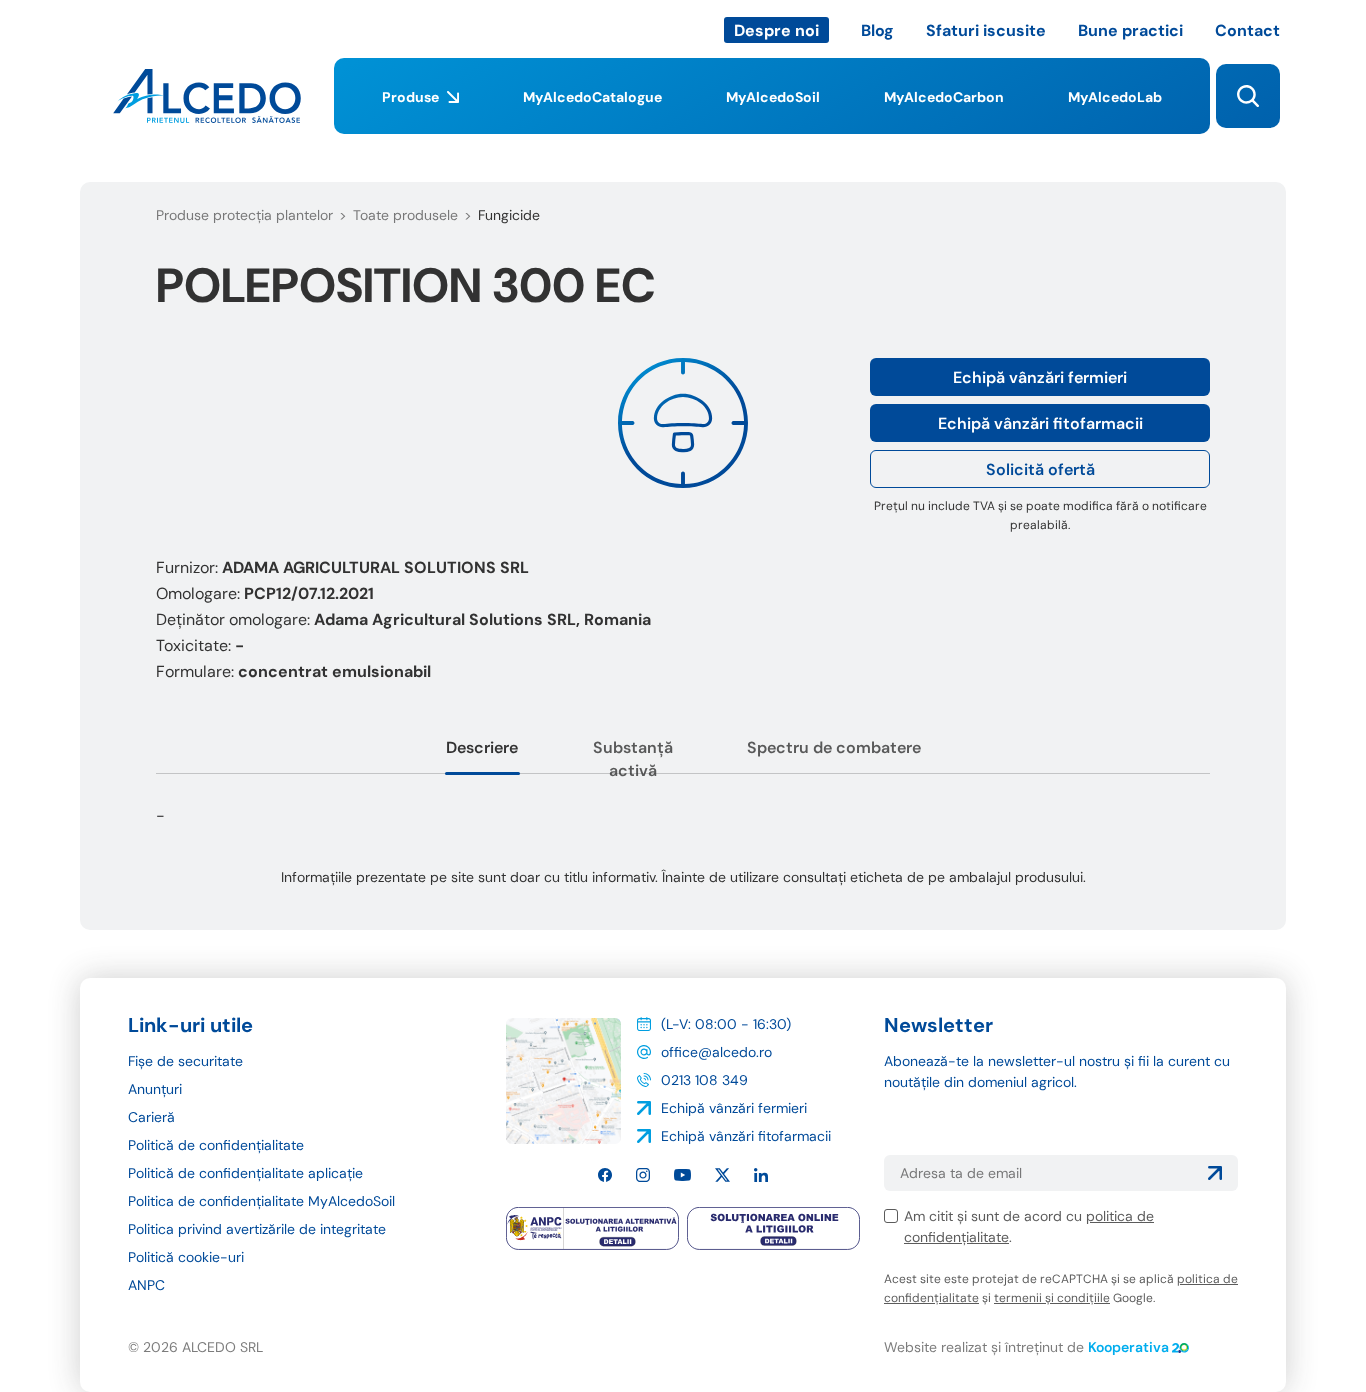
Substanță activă (633, 759)
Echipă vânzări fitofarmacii (1040, 423)
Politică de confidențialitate (216, 1145)
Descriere (482, 747)
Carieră (151, 1117)
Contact (1247, 30)
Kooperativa (1128, 1347)
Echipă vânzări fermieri (1040, 377)
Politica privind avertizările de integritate (257, 1229)
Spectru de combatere (834, 747)
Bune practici (1130, 30)
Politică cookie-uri (186, 1257)
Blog (877, 30)
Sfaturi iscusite (986, 30)
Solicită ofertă (1040, 469)
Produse (410, 97)
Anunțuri (155, 1089)
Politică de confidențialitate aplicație (245, 1173)
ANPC (146, 1285)
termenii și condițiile (1052, 1298)
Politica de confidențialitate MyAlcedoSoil (261, 1201)
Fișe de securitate (185, 1061)
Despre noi (776, 30)
